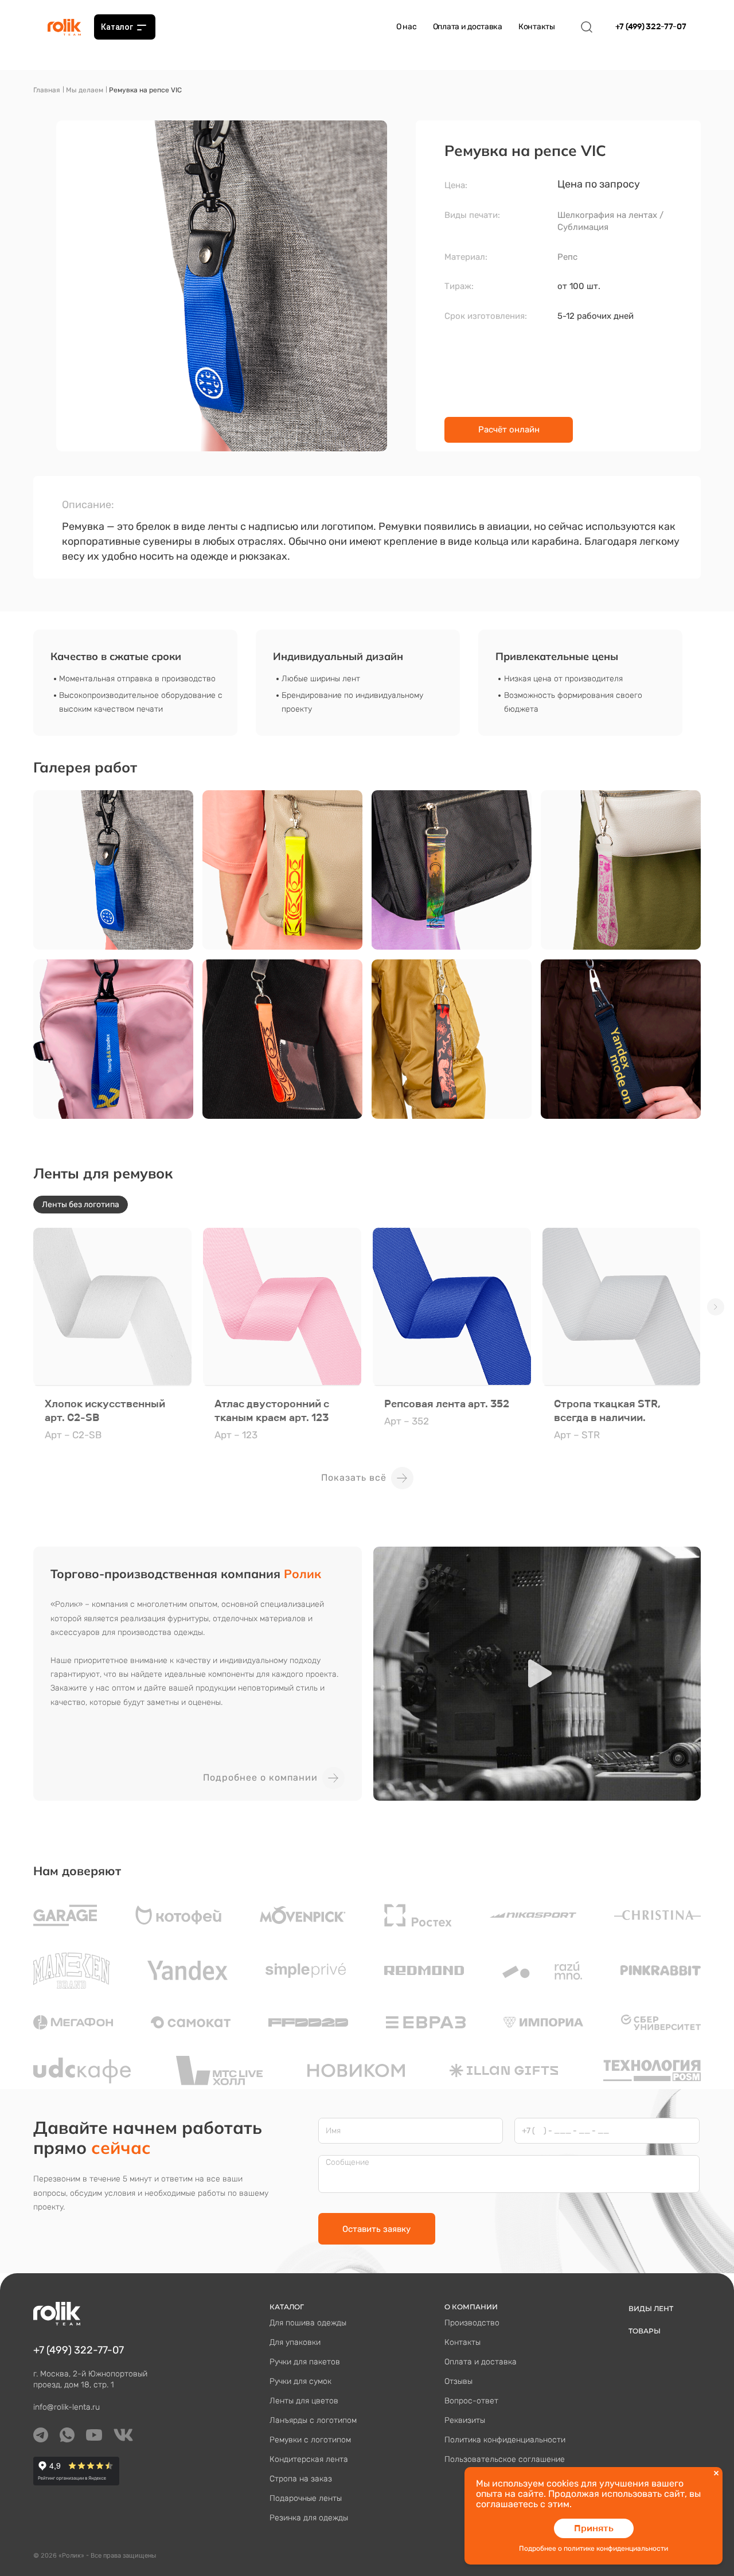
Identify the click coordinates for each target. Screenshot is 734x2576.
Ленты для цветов (304, 2401)
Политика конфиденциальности (505, 2440)
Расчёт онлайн (509, 430)
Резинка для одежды (309, 2518)
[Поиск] (587, 27)
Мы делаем (85, 90)
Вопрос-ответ (471, 2401)
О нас (407, 27)
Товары (645, 2331)
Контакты (537, 27)
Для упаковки (295, 2342)
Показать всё (354, 1478)
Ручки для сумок (300, 2381)
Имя (333, 2131)
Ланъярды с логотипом (313, 2420)
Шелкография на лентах (607, 215)
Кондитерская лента (309, 2459)
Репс (567, 257)
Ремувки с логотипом (310, 2440)
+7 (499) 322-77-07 (651, 27)
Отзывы (458, 2381)
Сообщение (348, 2163)
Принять (594, 2528)
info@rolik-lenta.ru (67, 2407)
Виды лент (651, 2308)
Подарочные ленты (306, 2498)
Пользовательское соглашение (505, 2459)
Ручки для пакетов (305, 2362)
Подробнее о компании (260, 1777)
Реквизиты (465, 2420)
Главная (47, 90)
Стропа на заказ (301, 2479)
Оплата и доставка (468, 27)
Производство (472, 2323)
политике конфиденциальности (616, 2548)
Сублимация (583, 227)
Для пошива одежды (308, 2323)
